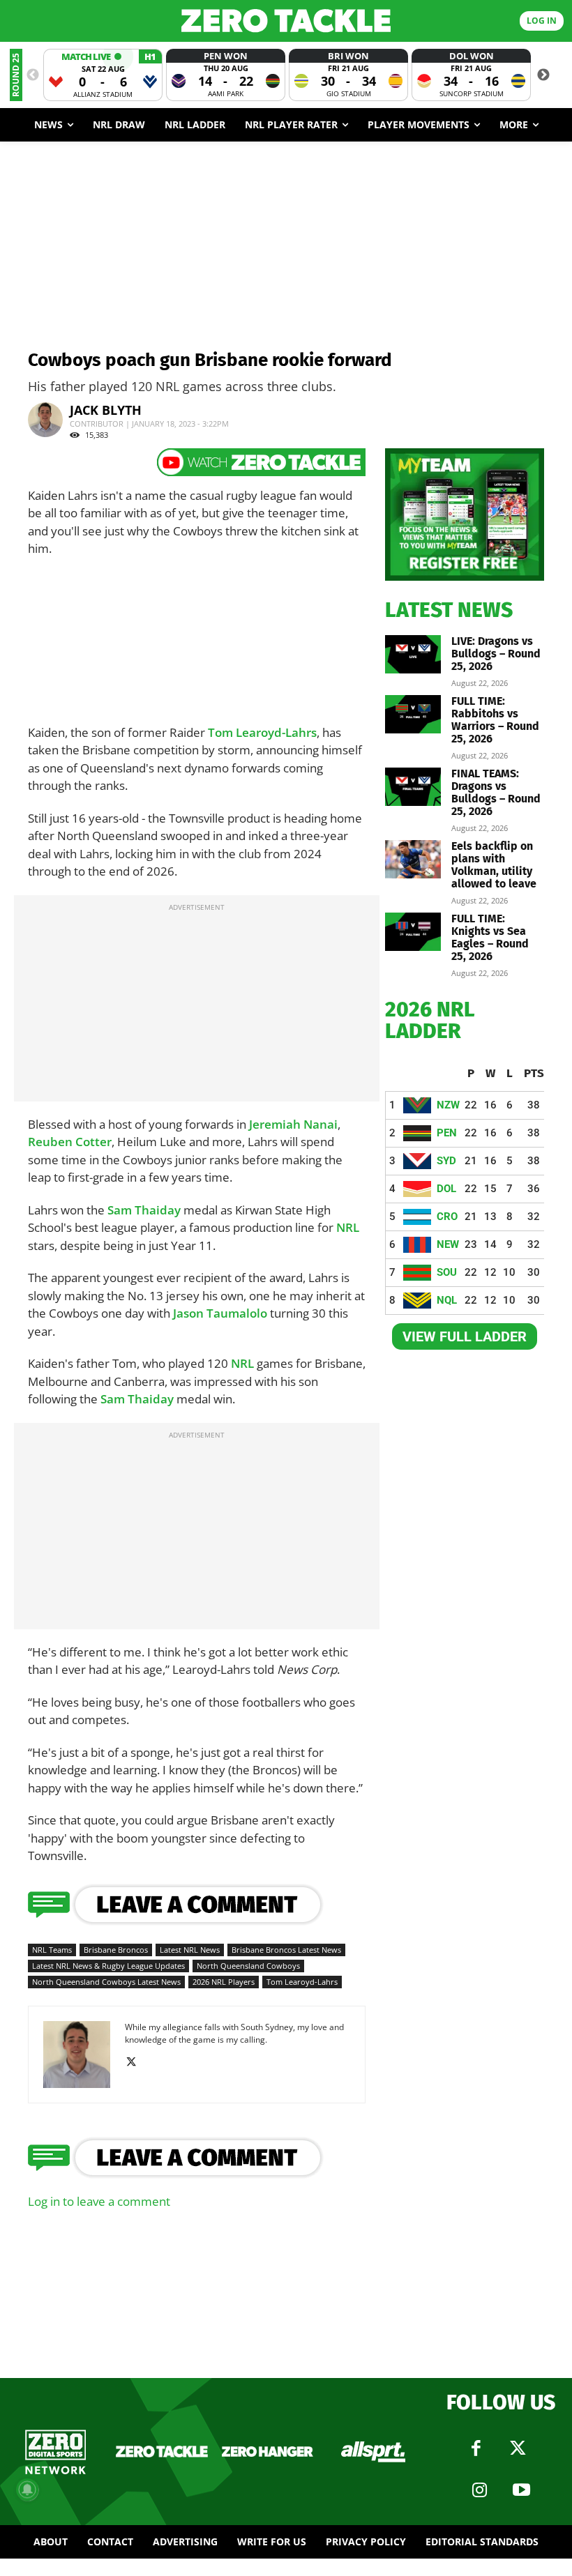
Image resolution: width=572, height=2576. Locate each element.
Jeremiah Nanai (293, 1124)
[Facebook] (476, 2448)
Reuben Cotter (70, 1142)
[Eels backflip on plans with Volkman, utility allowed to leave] (413, 859)
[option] (103, 75)
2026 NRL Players (224, 1982)
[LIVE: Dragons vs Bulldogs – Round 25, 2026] (413, 654)
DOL (446, 1189)
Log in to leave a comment (99, 2201)
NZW (448, 1105)
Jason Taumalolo (220, 1313)
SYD (446, 1161)
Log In (542, 21)
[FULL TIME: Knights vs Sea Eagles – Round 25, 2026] (413, 932)
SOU (447, 1272)
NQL (447, 1300)
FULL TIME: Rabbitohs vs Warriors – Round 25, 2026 (495, 720)
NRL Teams (52, 1950)
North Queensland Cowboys (248, 1966)
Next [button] (543, 75)
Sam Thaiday (144, 1210)
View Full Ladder (465, 1336)
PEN (447, 1133)
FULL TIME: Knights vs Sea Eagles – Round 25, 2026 (490, 937)
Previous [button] (33, 75)
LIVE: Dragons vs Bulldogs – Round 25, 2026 (496, 654)
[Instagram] (480, 2490)
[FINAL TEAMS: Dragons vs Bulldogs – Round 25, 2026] (413, 787)
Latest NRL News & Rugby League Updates (108, 1966)
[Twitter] (518, 2448)
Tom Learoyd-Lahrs (262, 732)
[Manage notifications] (27, 2490)
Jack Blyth (106, 410)
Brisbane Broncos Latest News (286, 1950)
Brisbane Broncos (116, 1950)
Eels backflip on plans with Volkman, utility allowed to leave (494, 865)
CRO (447, 1217)
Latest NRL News (190, 1950)
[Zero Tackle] (286, 21)
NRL (348, 1227)
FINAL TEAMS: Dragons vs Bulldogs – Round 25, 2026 (496, 792)
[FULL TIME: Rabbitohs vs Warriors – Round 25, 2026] (413, 714)
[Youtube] (522, 2490)
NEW (448, 1244)
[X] (136, 2062)
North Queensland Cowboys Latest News (106, 1982)
